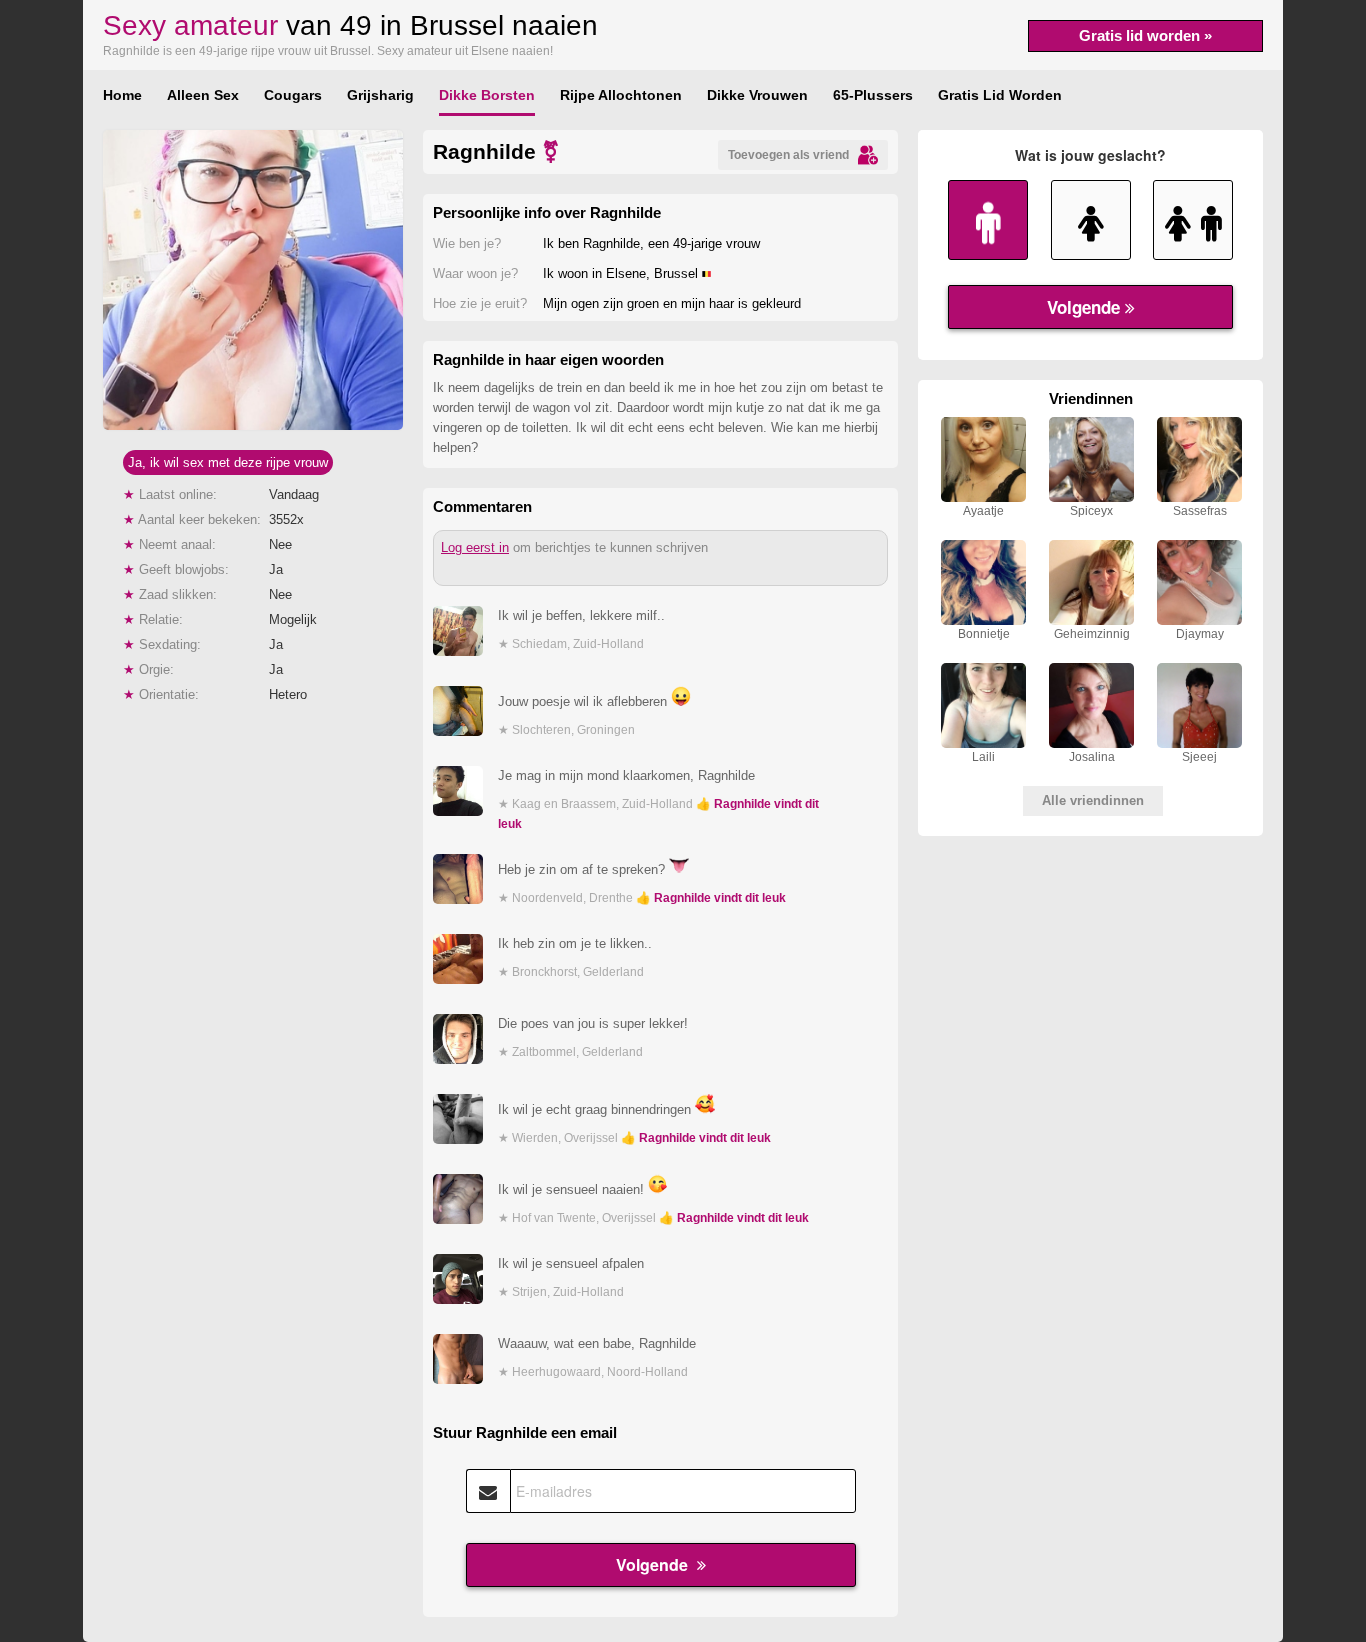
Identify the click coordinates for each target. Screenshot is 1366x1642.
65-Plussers (873, 95)
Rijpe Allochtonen (621, 95)
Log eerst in (475, 547)
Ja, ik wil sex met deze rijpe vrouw (228, 462)
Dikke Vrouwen (757, 95)
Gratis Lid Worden (1000, 95)
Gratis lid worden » (1145, 35)
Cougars (293, 95)
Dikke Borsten (487, 95)
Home (122, 95)
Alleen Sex (203, 95)
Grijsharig (380, 95)
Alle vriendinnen (1093, 800)
